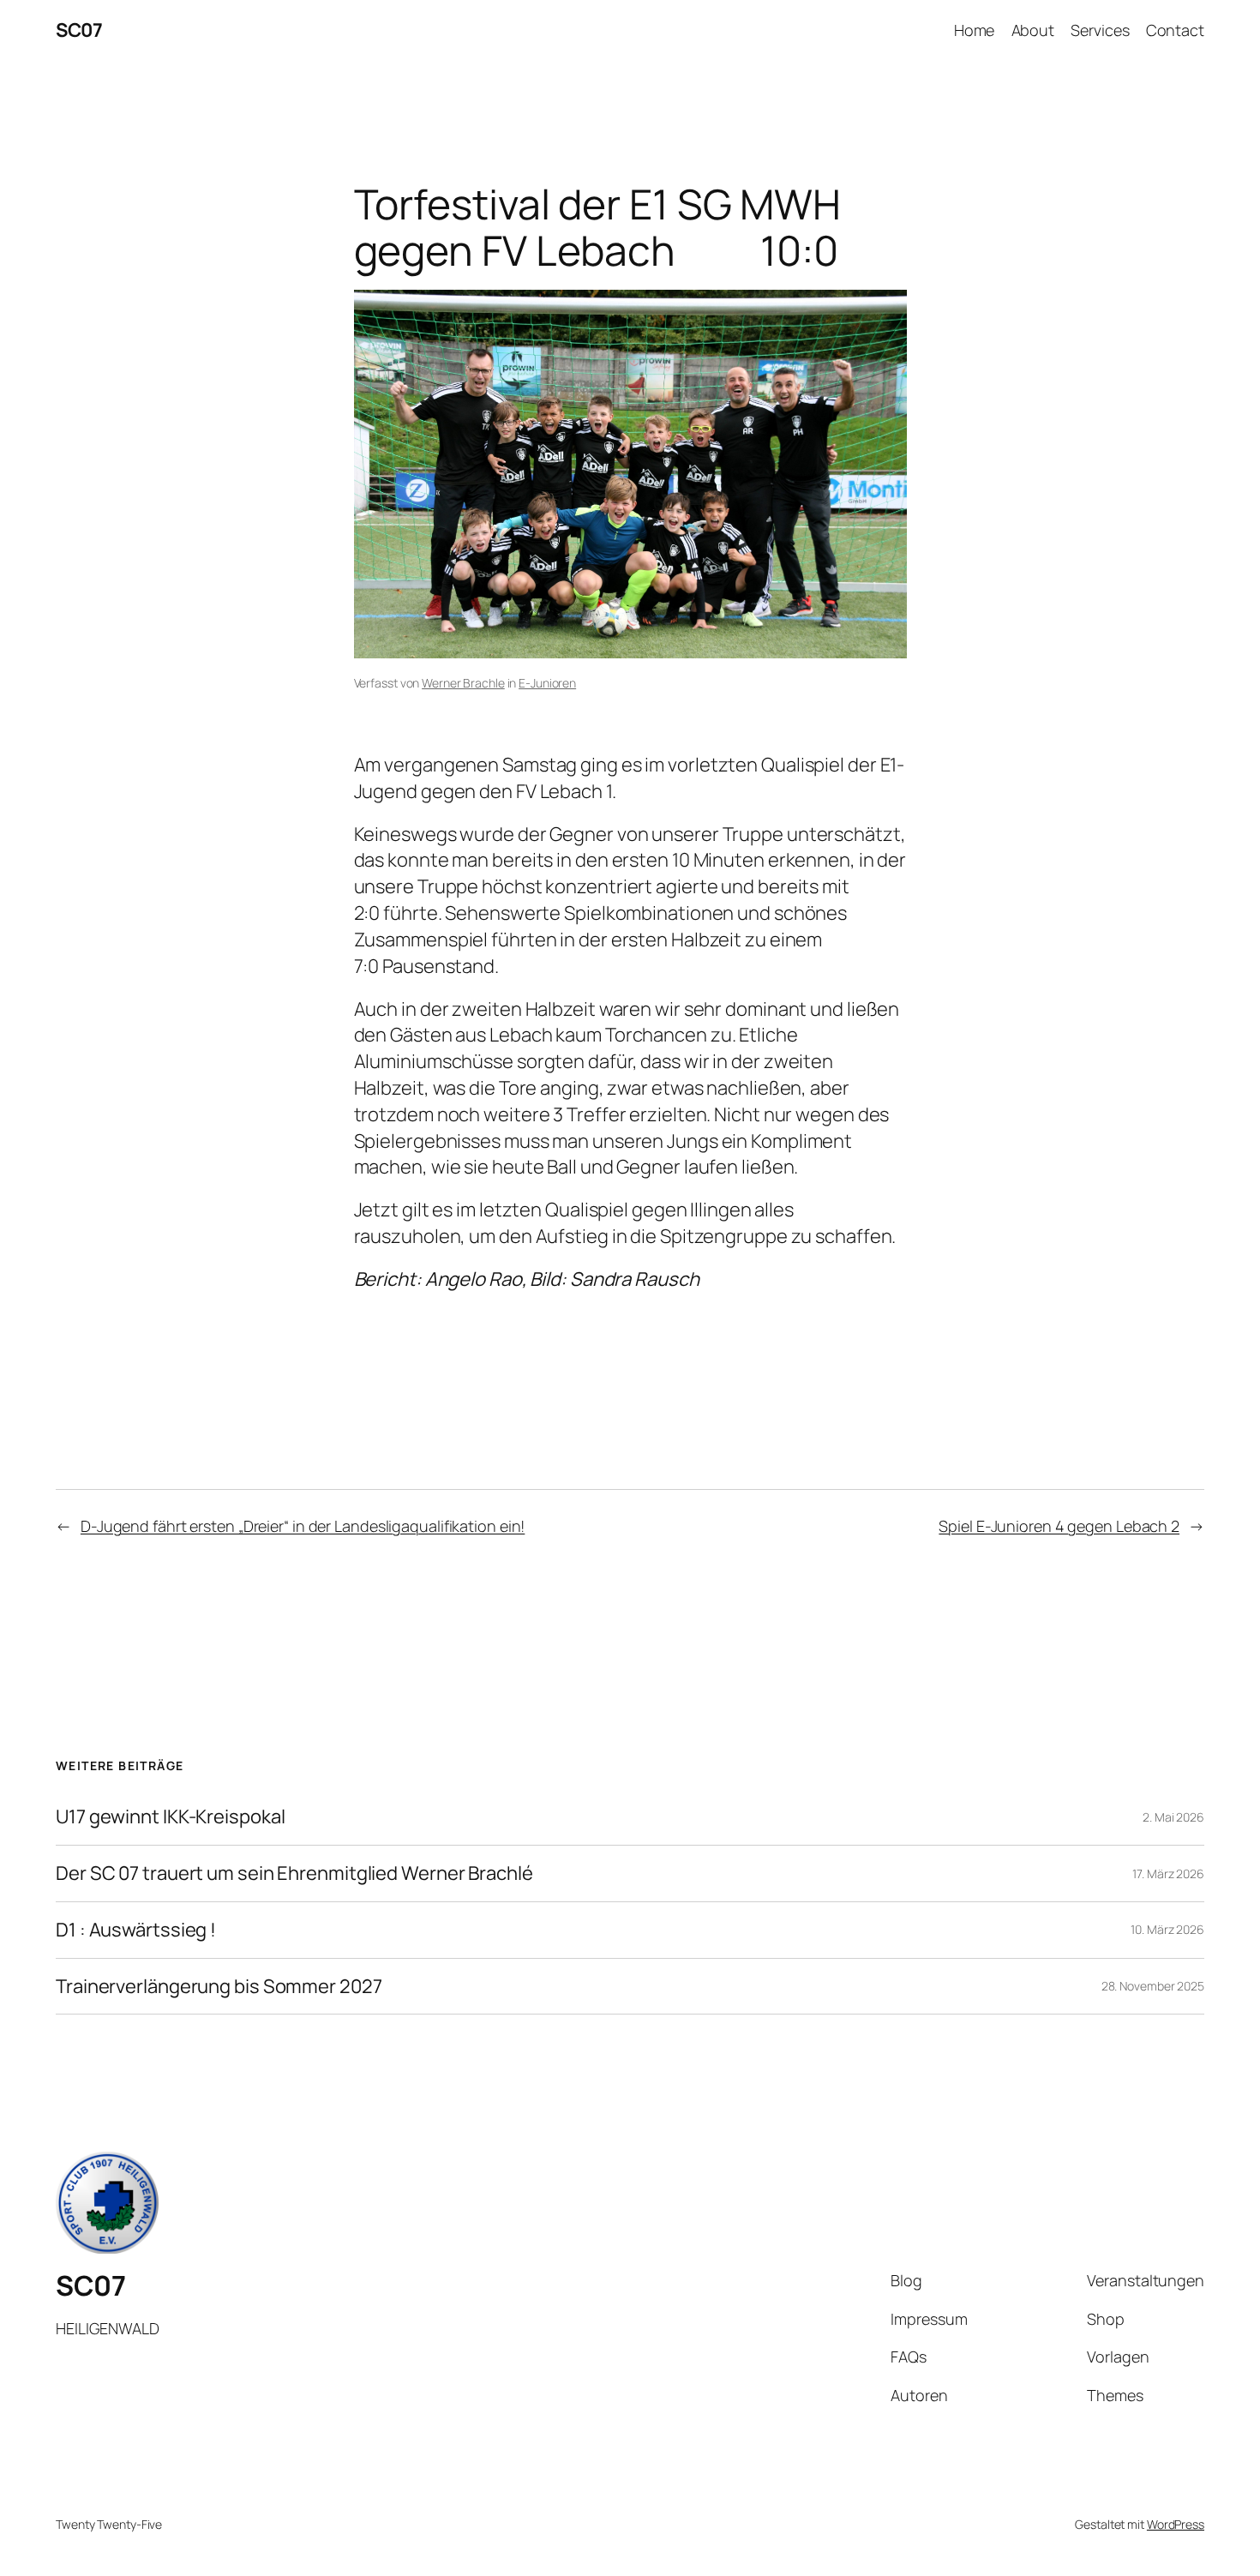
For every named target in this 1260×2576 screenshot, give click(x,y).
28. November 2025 (1153, 1986)
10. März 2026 (1167, 1929)
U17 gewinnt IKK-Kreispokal (170, 1817)
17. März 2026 (1168, 1873)
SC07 (79, 30)
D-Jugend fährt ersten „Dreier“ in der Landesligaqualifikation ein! (303, 1526)
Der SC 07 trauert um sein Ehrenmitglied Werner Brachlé (294, 1873)
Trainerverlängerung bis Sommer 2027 (219, 1987)
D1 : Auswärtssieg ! (136, 1930)
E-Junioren (547, 683)
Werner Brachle (463, 683)
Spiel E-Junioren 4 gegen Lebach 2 (1059, 1526)
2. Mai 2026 (1173, 1817)
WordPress (1176, 2524)
